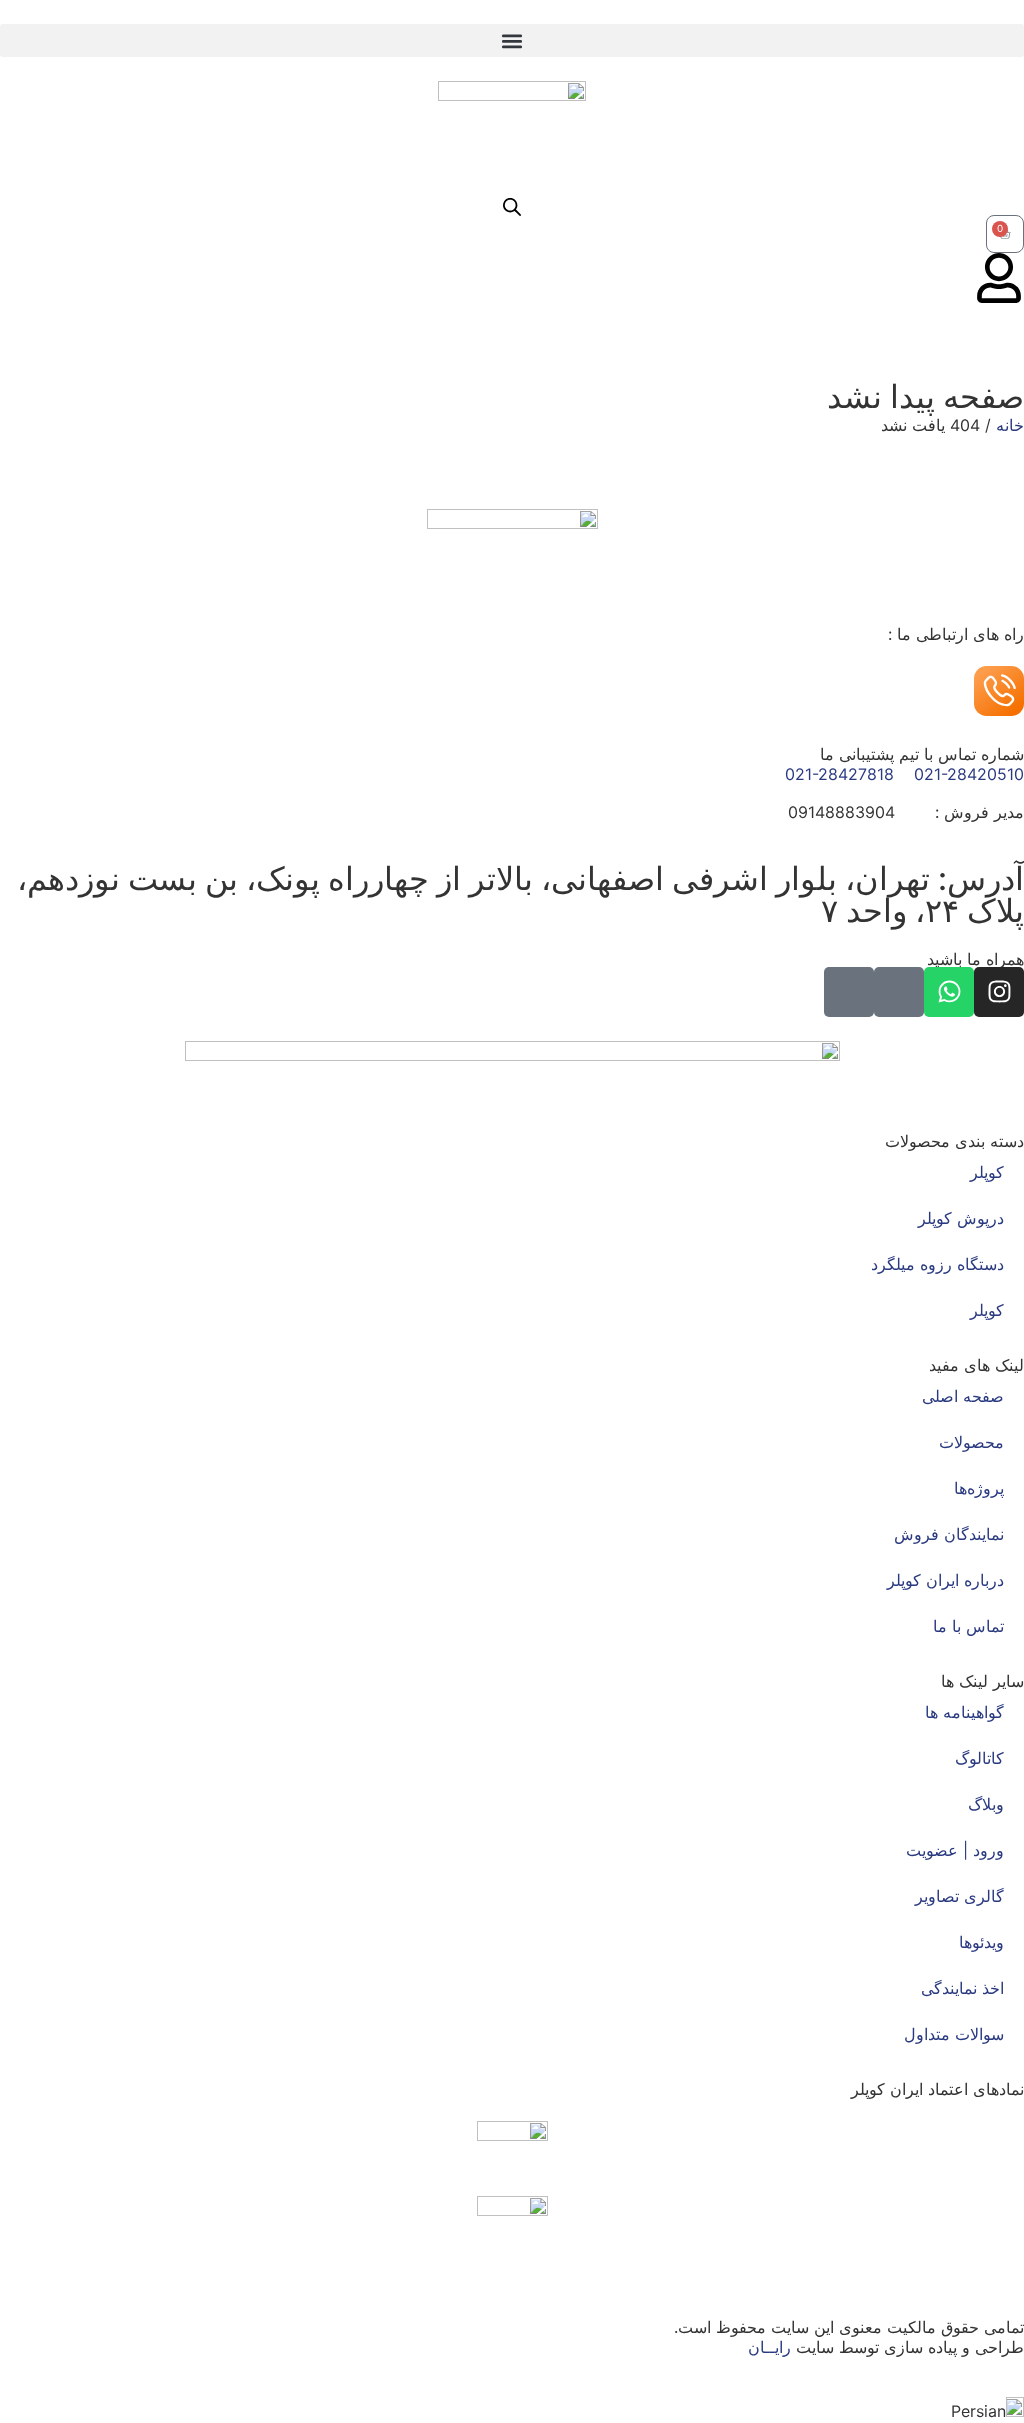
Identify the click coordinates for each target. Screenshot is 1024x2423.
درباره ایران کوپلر (945, 1580)
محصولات (971, 1442)
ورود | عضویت (955, 1850)
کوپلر (987, 1172)
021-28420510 (969, 774)
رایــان (769, 2347)
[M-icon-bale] (899, 992)
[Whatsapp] (949, 992)
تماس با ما (968, 1626)
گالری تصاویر (959, 1896)
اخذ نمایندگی (962, 1988)
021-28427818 (839, 774)
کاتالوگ (979, 1758)
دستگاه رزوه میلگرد (937, 1264)
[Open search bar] (512, 206)
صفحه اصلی (963, 1396)
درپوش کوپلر (961, 1218)
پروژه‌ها (979, 1488)
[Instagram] (999, 992)
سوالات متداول (954, 2034)
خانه (1010, 425)
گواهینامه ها (964, 1712)
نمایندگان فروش (949, 1534)
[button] (512, 40)
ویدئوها (981, 1942)
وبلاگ (986, 1804)
